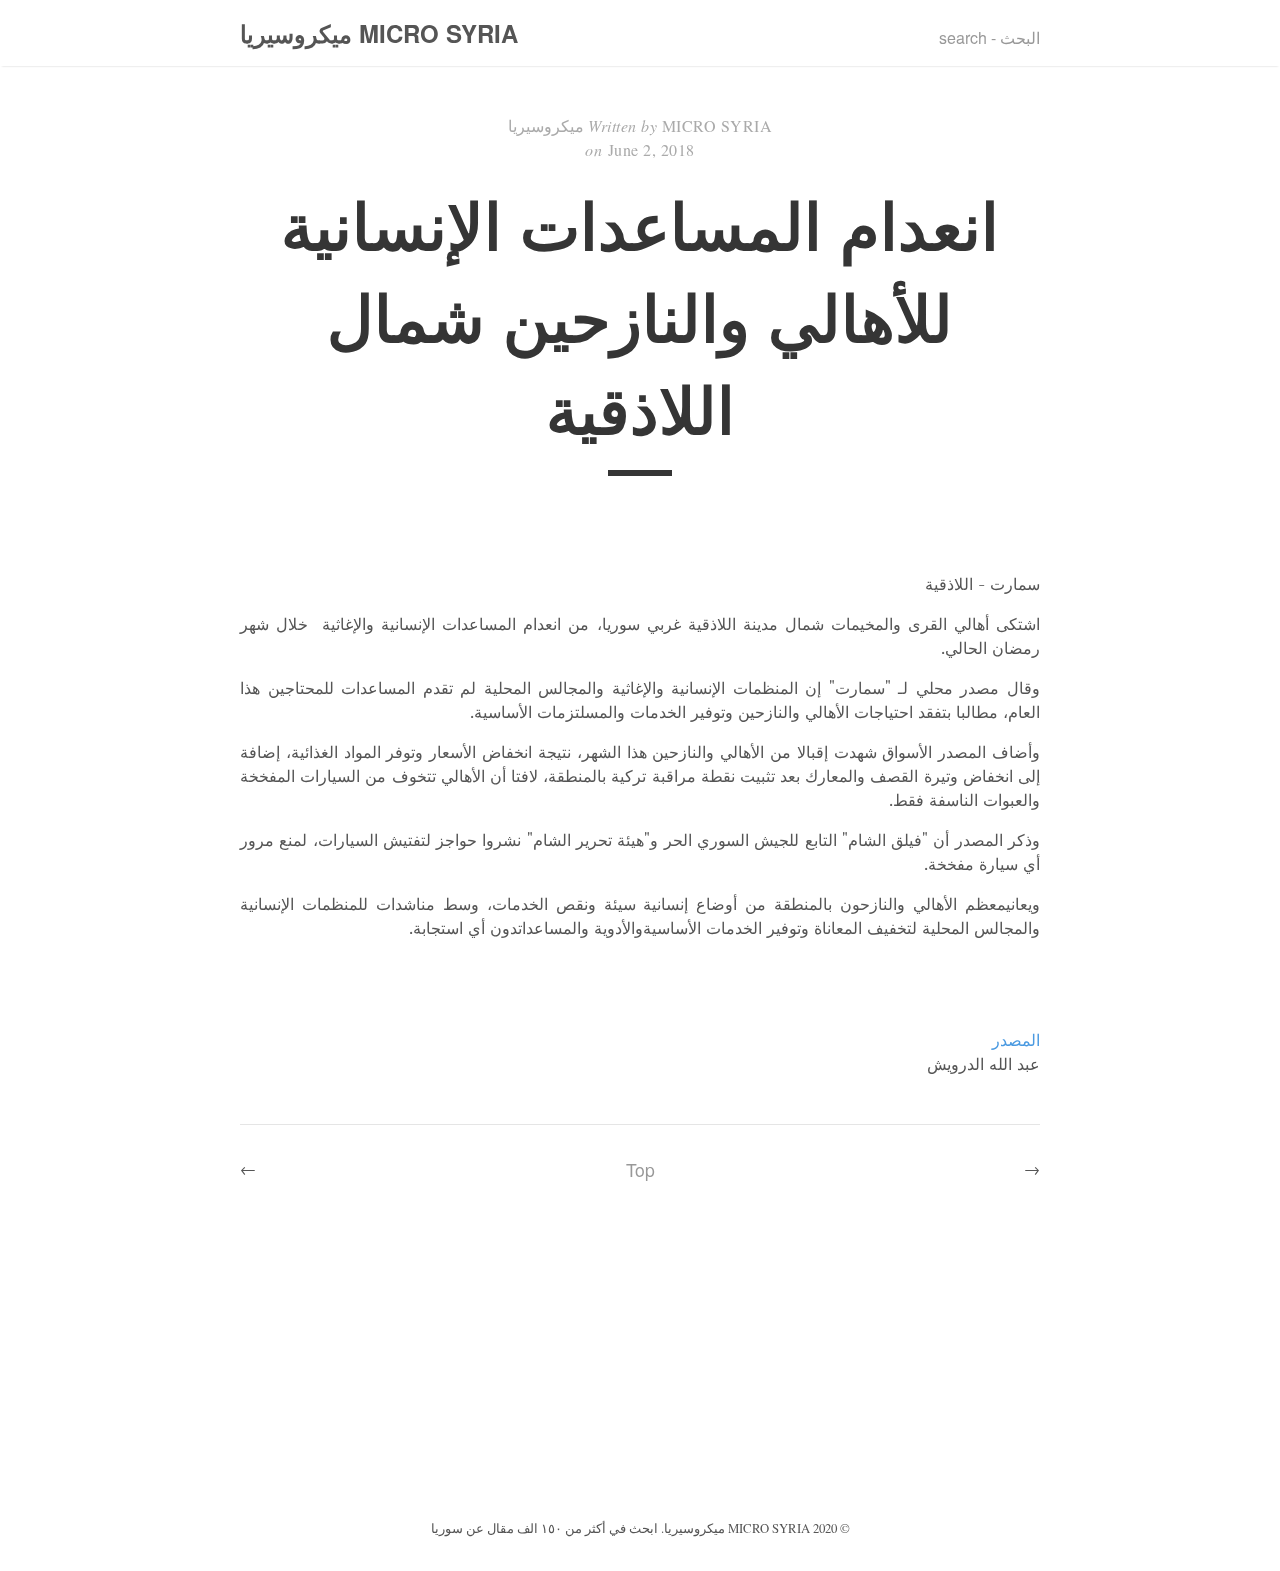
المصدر (1016, 1040)
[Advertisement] (640, 1365)
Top (640, 1169)
